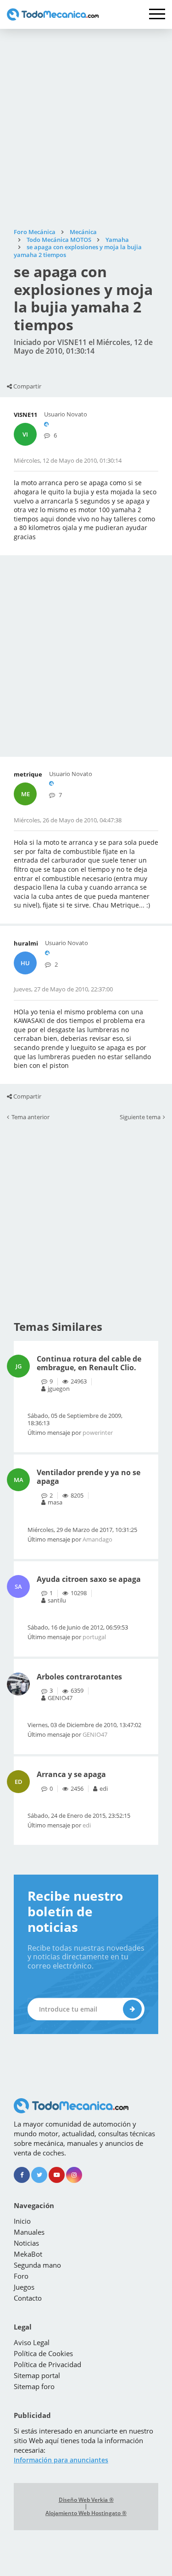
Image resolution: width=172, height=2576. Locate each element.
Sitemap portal (37, 2375)
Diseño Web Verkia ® (86, 2500)
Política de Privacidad (47, 2364)
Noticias (26, 2243)
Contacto (28, 2298)
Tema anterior (31, 1117)
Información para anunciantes (61, 2460)
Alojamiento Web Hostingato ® (86, 2513)
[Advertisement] (86, 129)
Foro (21, 2276)
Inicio (22, 2221)
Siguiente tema (140, 1117)
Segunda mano (37, 2265)
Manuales (29, 2232)
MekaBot (28, 2254)
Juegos (24, 2287)
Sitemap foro (34, 2386)
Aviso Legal (32, 2342)
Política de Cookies (43, 2353)
